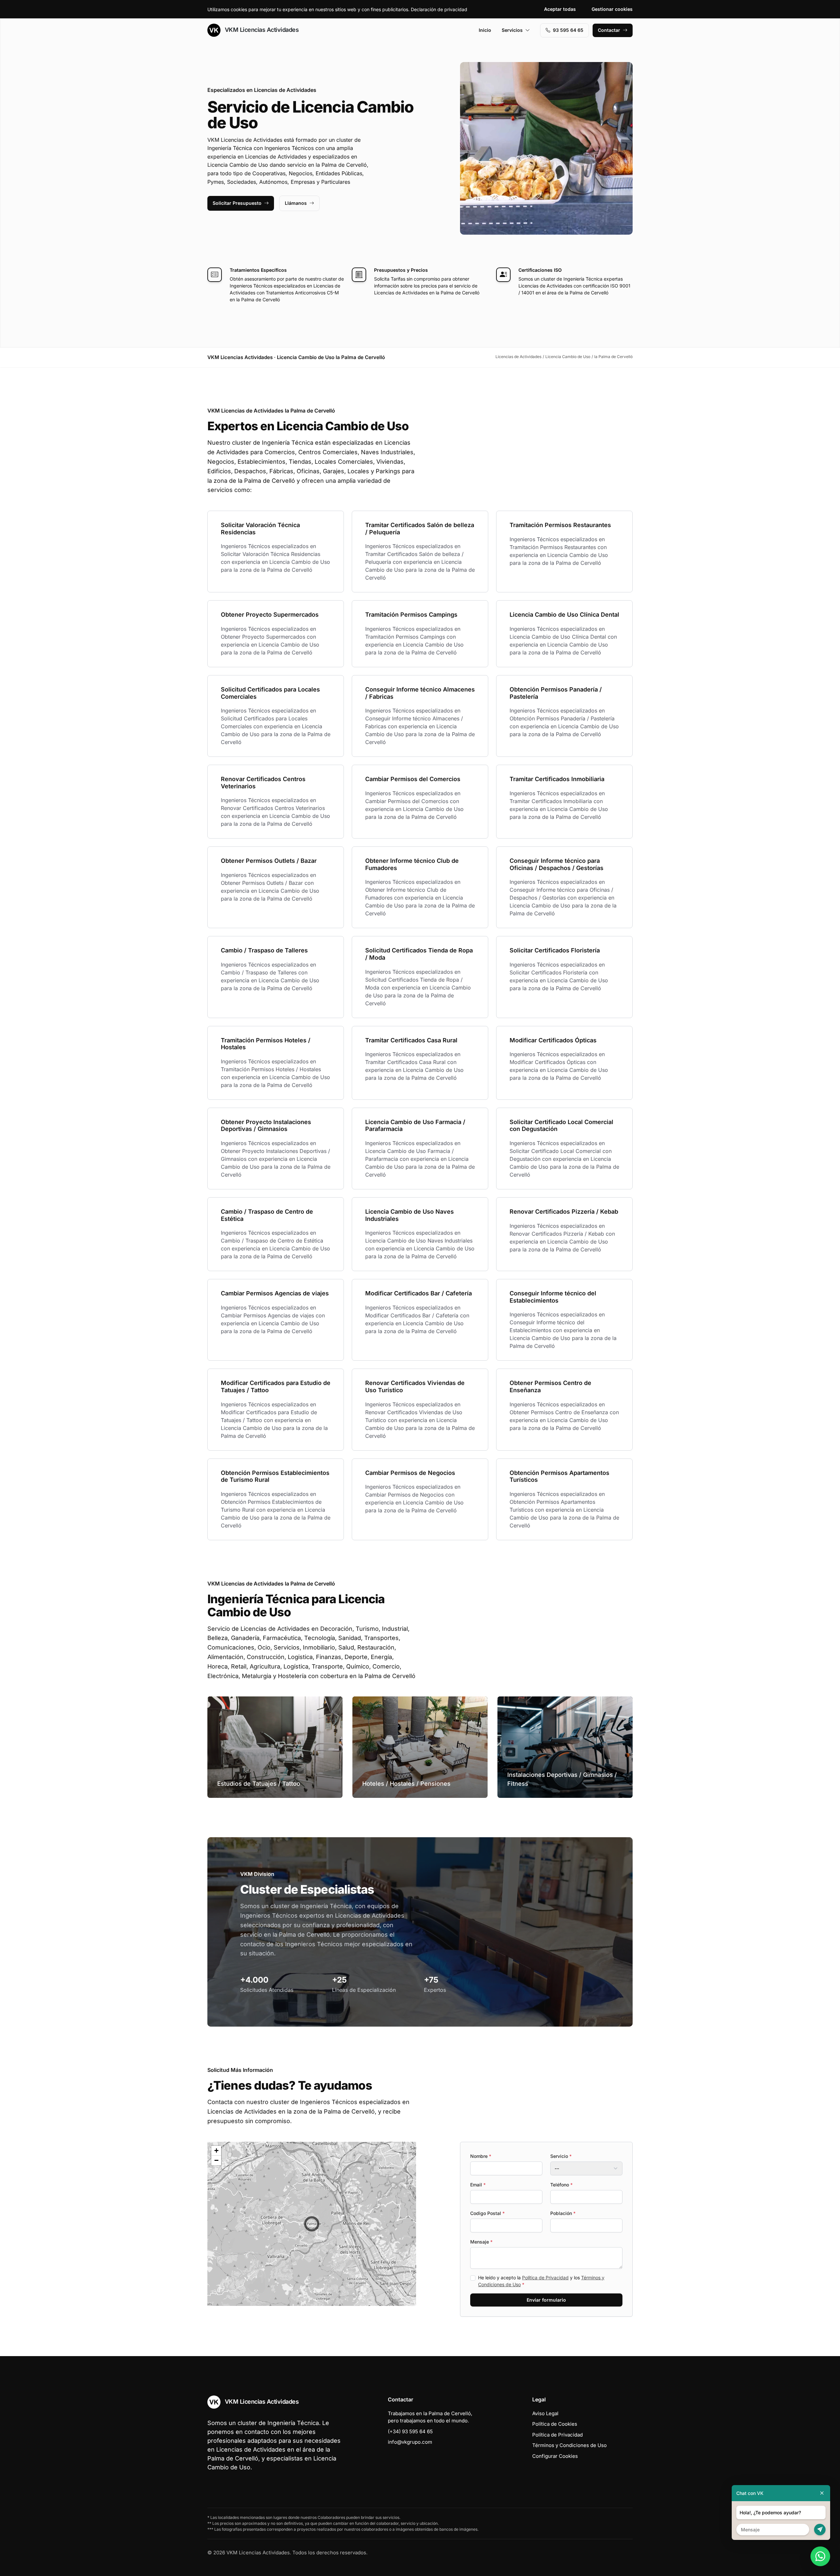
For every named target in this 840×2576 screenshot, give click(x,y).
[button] (312, 2224)
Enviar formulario (546, 2300)
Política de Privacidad (545, 2278)
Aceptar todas (560, 9)
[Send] (820, 2530)
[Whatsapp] (820, 2556)
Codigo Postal (487, 2213)
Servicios (512, 30)
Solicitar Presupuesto (237, 203)
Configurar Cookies (555, 2456)
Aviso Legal (545, 2413)
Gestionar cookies (612, 9)
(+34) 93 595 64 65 (410, 2431)
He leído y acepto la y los (541, 2281)
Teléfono (561, 2185)
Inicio (485, 30)
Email (478, 2185)
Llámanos (296, 203)
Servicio (561, 2156)
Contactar (609, 30)
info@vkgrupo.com (410, 2442)
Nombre (481, 2156)
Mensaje (481, 2242)
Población (563, 2213)
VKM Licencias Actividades (261, 30)
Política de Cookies (555, 2424)
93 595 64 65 (568, 30)
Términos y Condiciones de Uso (569, 2445)
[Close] (822, 2493)
